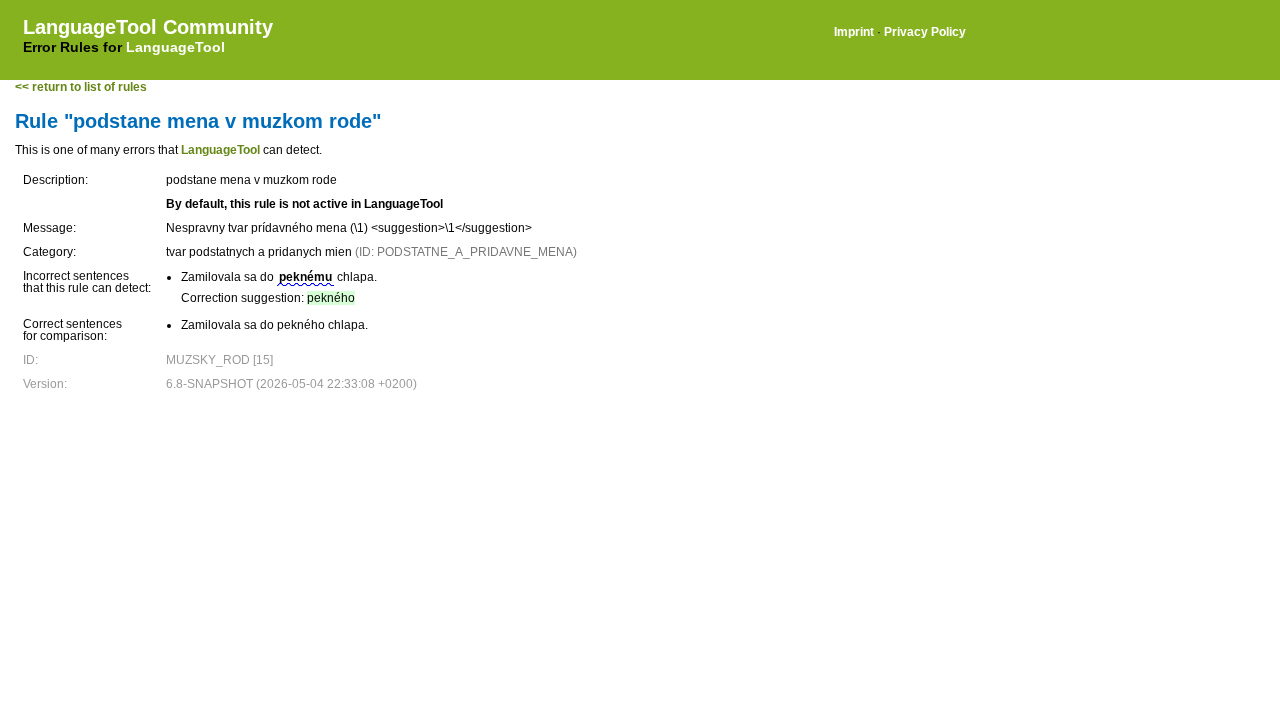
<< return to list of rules (81, 87)
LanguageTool (175, 47)
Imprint (854, 32)
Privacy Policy (925, 32)
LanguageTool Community (148, 27)
